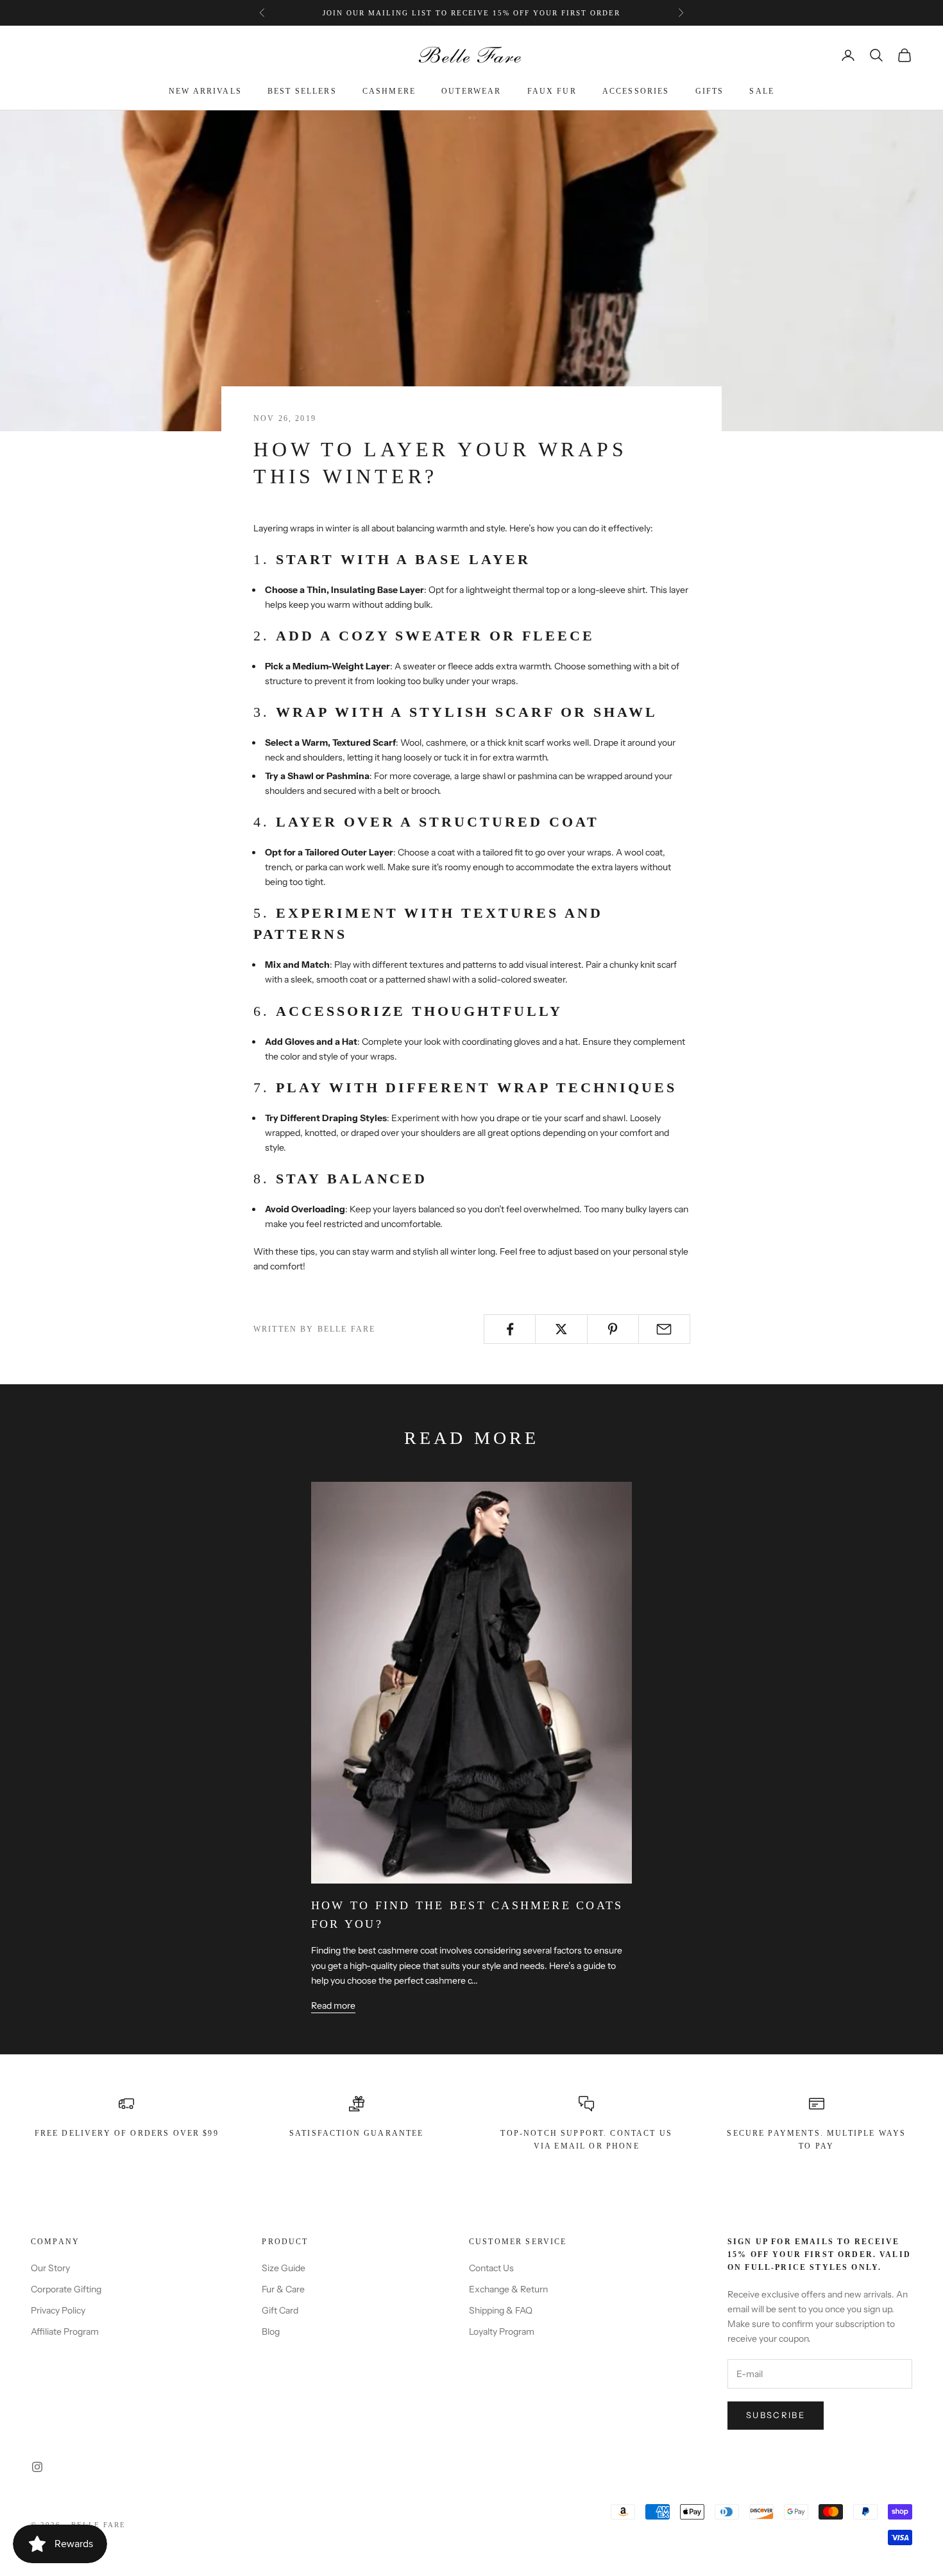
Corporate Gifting (66, 2289)
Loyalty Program (502, 2331)
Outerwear (471, 92)
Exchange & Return (508, 2289)
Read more (333, 2005)
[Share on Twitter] (561, 1329)
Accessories (636, 92)
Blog (271, 2331)
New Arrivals (205, 92)
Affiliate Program (65, 2331)
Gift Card (280, 2310)
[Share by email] (664, 1329)
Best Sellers (302, 92)
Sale (762, 92)
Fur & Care (283, 2289)
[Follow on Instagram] (37, 2467)
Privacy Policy (58, 2310)
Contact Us (491, 2268)
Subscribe (776, 2415)
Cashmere (389, 92)
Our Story (50, 2268)
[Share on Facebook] (510, 1329)
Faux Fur (552, 92)
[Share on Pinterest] (613, 1329)
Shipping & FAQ (501, 2310)
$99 (548, 13)
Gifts (710, 92)
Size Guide (284, 2268)
